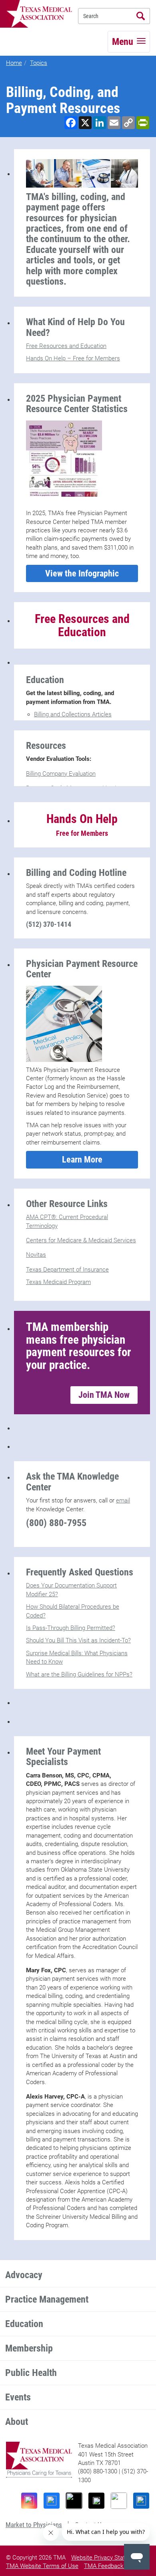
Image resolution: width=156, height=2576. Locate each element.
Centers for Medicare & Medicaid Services (81, 1240)
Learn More (82, 1160)
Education (24, 2324)
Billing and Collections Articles (73, 714)
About (17, 2422)
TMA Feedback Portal (112, 2566)
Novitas (36, 1255)
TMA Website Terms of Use (42, 2566)
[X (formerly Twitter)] (96, 2501)
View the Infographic (82, 573)
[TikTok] (74, 2501)
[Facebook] (52, 2501)
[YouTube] (119, 2501)
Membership (29, 2348)
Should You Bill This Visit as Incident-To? (78, 1640)
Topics (39, 63)
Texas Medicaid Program (58, 1282)
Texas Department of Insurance (67, 1270)
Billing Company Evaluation (61, 774)
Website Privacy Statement (107, 2558)
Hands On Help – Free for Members (73, 358)
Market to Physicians (34, 2525)
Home (14, 63)
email (123, 1500)
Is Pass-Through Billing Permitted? (71, 1628)
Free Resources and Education (66, 346)
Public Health (31, 2373)
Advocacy (24, 2275)
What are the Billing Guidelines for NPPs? (79, 1674)
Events (18, 2397)
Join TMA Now (104, 1395)
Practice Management (47, 2299)
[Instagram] (29, 2501)
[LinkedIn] (141, 2501)
